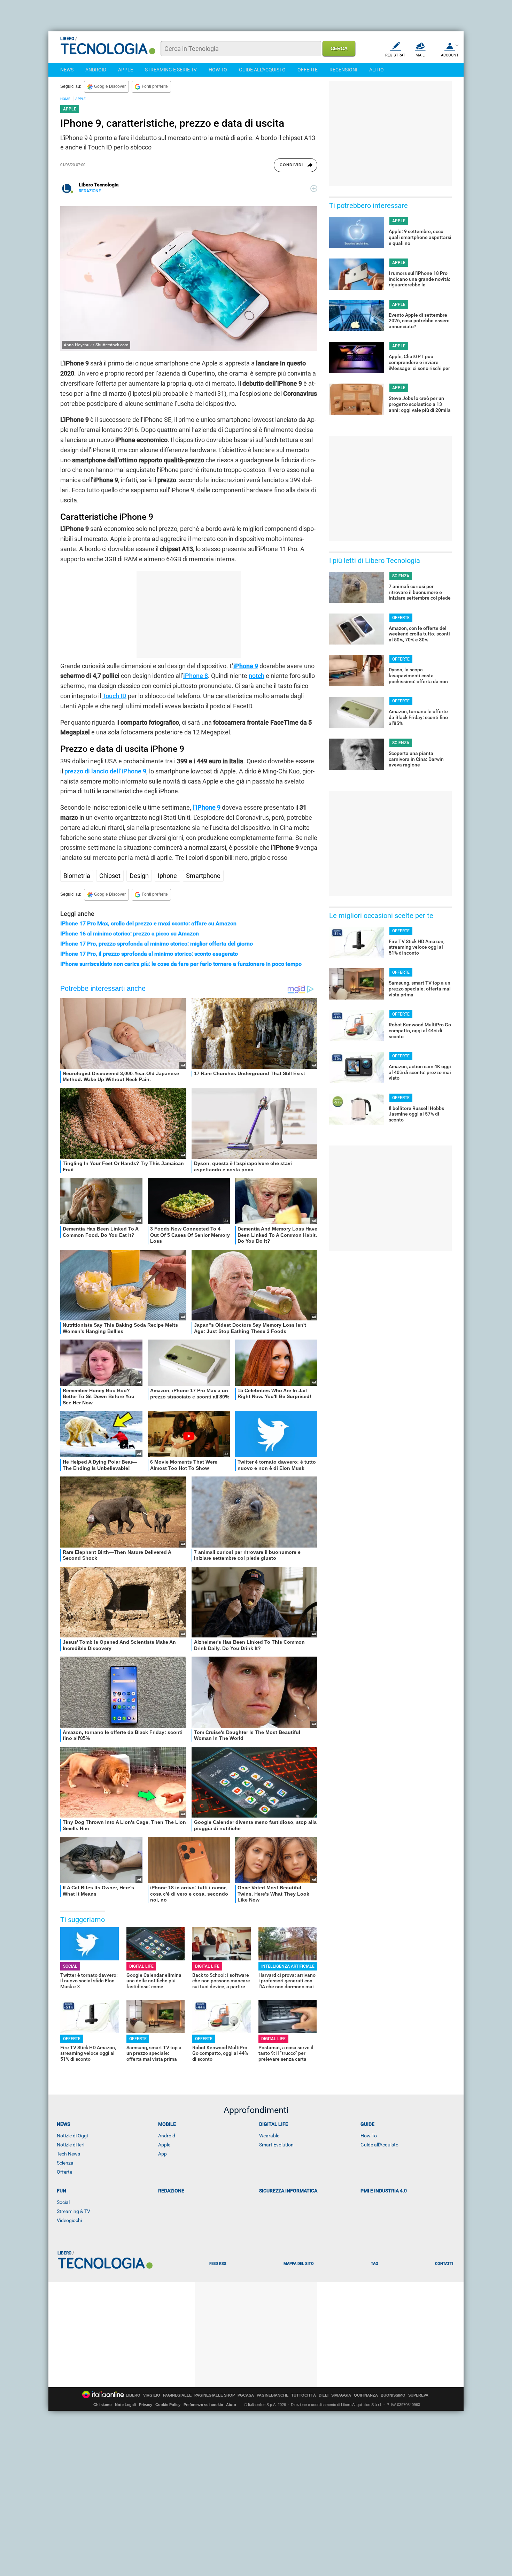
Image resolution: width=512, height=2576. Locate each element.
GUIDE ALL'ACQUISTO (262, 70)
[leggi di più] (314, 188)
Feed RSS (218, 2264)
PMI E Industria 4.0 (384, 2191)
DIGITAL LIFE (141, 1966)
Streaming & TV (73, 2211)
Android (167, 2136)
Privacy (146, 2405)
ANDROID (96, 70)
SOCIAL (70, 1966)
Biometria (77, 876)
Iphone (167, 876)
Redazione (171, 2191)
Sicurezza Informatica (288, 2191)
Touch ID (114, 696)
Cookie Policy (168, 2405)
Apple (164, 2145)
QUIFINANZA (366, 2395)
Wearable (269, 2136)
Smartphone (203, 876)
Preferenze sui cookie (203, 2405)
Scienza (65, 2163)
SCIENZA (401, 576)
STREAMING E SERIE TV (171, 70)
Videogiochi (69, 2220)
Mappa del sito (299, 2264)
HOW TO (218, 70)
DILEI (324, 2395)
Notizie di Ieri (71, 2145)
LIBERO (133, 2395)
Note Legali (125, 2405)
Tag (374, 2264)
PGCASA (246, 2395)
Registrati (396, 55)
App (162, 2154)
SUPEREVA (418, 2395)
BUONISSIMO (393, 2395)
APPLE (126, 70)
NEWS (67, 70)
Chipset (110, 876)
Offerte (64, 2172)
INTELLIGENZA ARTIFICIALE (288, 1966)
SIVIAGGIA (341, 2395)
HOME (65, 99)
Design (139, 876)
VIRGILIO (152, 2395)
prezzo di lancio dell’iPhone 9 (105, 771)
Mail (420, 55)
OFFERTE (308, 70)
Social (63, 2202)
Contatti (444, 2264)
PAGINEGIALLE (177, 2395)
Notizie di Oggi (72, 2136)
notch (257, 676)
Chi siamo (103, 2405)
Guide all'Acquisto (379, 2145)
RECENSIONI (343, 70)
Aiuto (231, 2405)
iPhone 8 (196, 676)
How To (369, 2136)
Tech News (68, 2154)
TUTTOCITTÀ (304, 2395)
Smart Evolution (276, 2145)
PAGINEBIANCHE (273, 2395)
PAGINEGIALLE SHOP (215, 2395)
